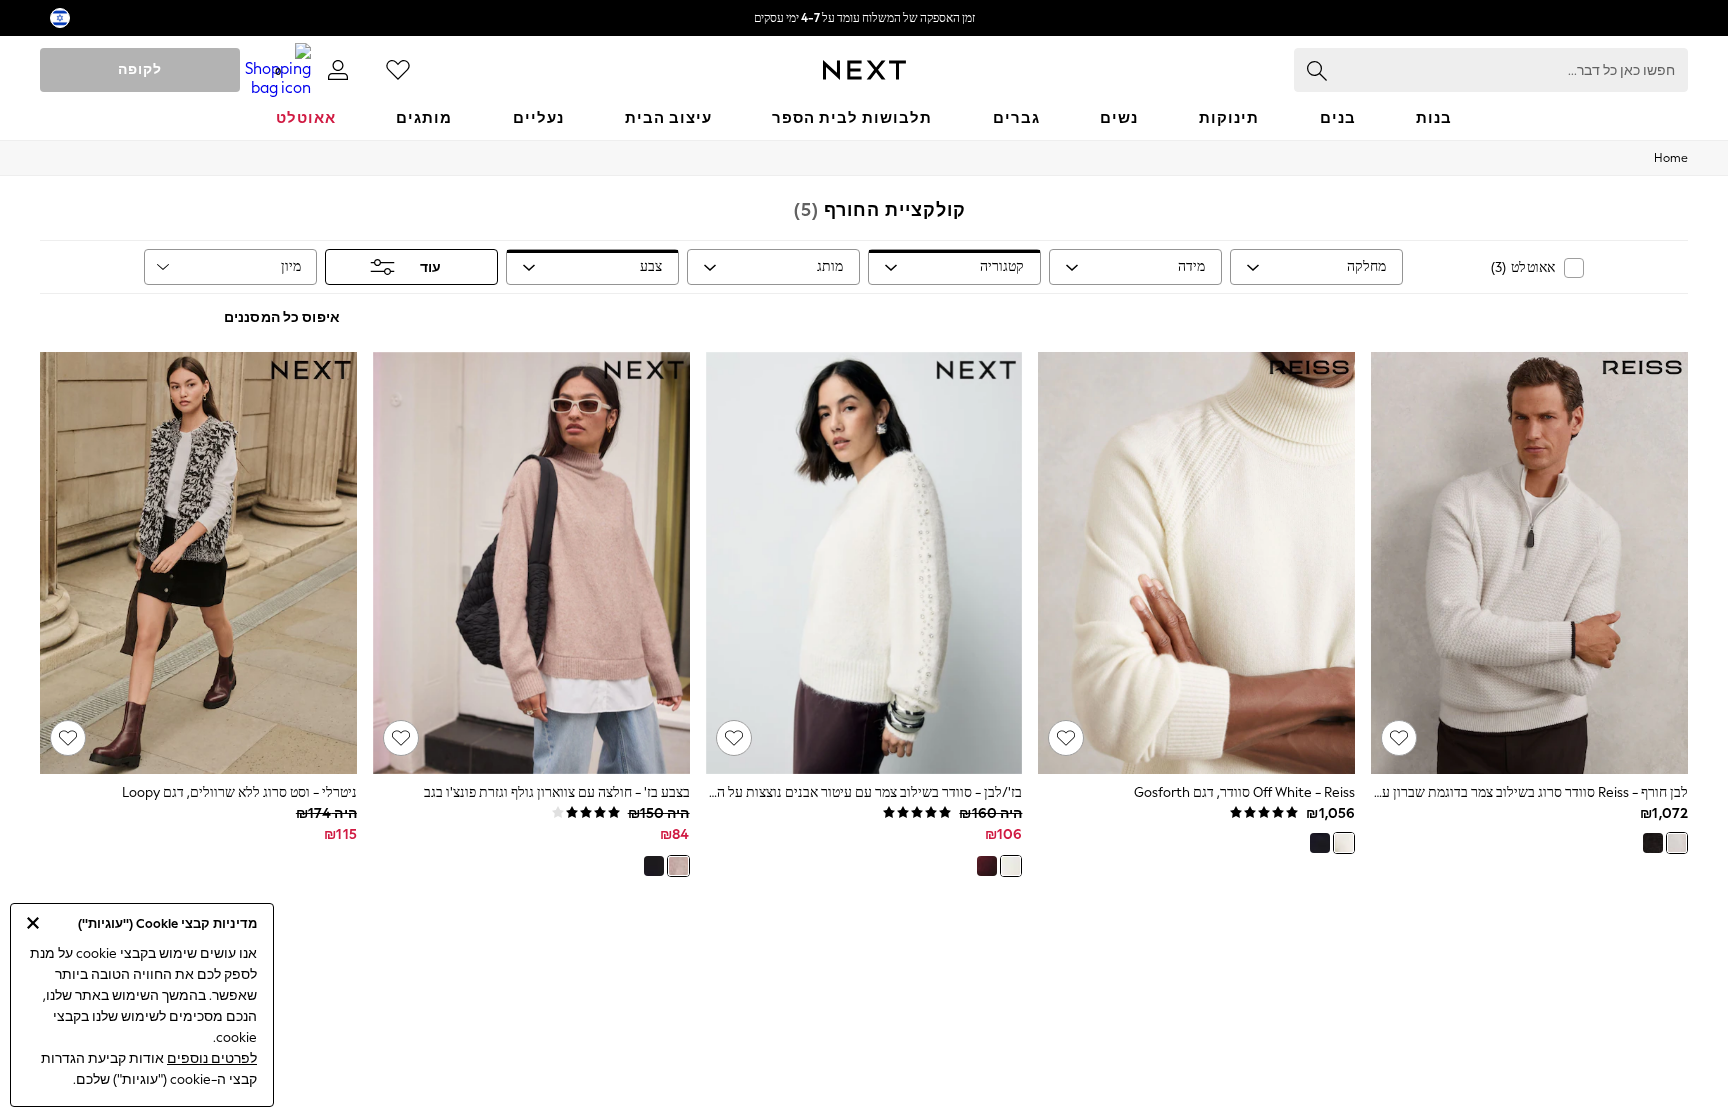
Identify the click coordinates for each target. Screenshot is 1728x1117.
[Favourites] (398, 70)
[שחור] (1653, 843)
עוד (430, 267)
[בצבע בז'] (678, 866)
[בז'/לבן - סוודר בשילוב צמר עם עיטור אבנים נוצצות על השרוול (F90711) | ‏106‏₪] (864, 563)
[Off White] (1344, 843)
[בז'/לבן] (1011, 866)
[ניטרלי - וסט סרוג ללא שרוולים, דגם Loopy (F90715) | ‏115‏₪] (198, 563)
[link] (338, 70)
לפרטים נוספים (212, 1058)
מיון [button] (291, 266)
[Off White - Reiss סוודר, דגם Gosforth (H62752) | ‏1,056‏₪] (1196, 563)
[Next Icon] (864, 70)
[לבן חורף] (1677, 843)
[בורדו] (987, 866)
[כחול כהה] (1320, 843)
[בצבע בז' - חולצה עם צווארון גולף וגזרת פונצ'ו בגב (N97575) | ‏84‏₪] (531, 563)
